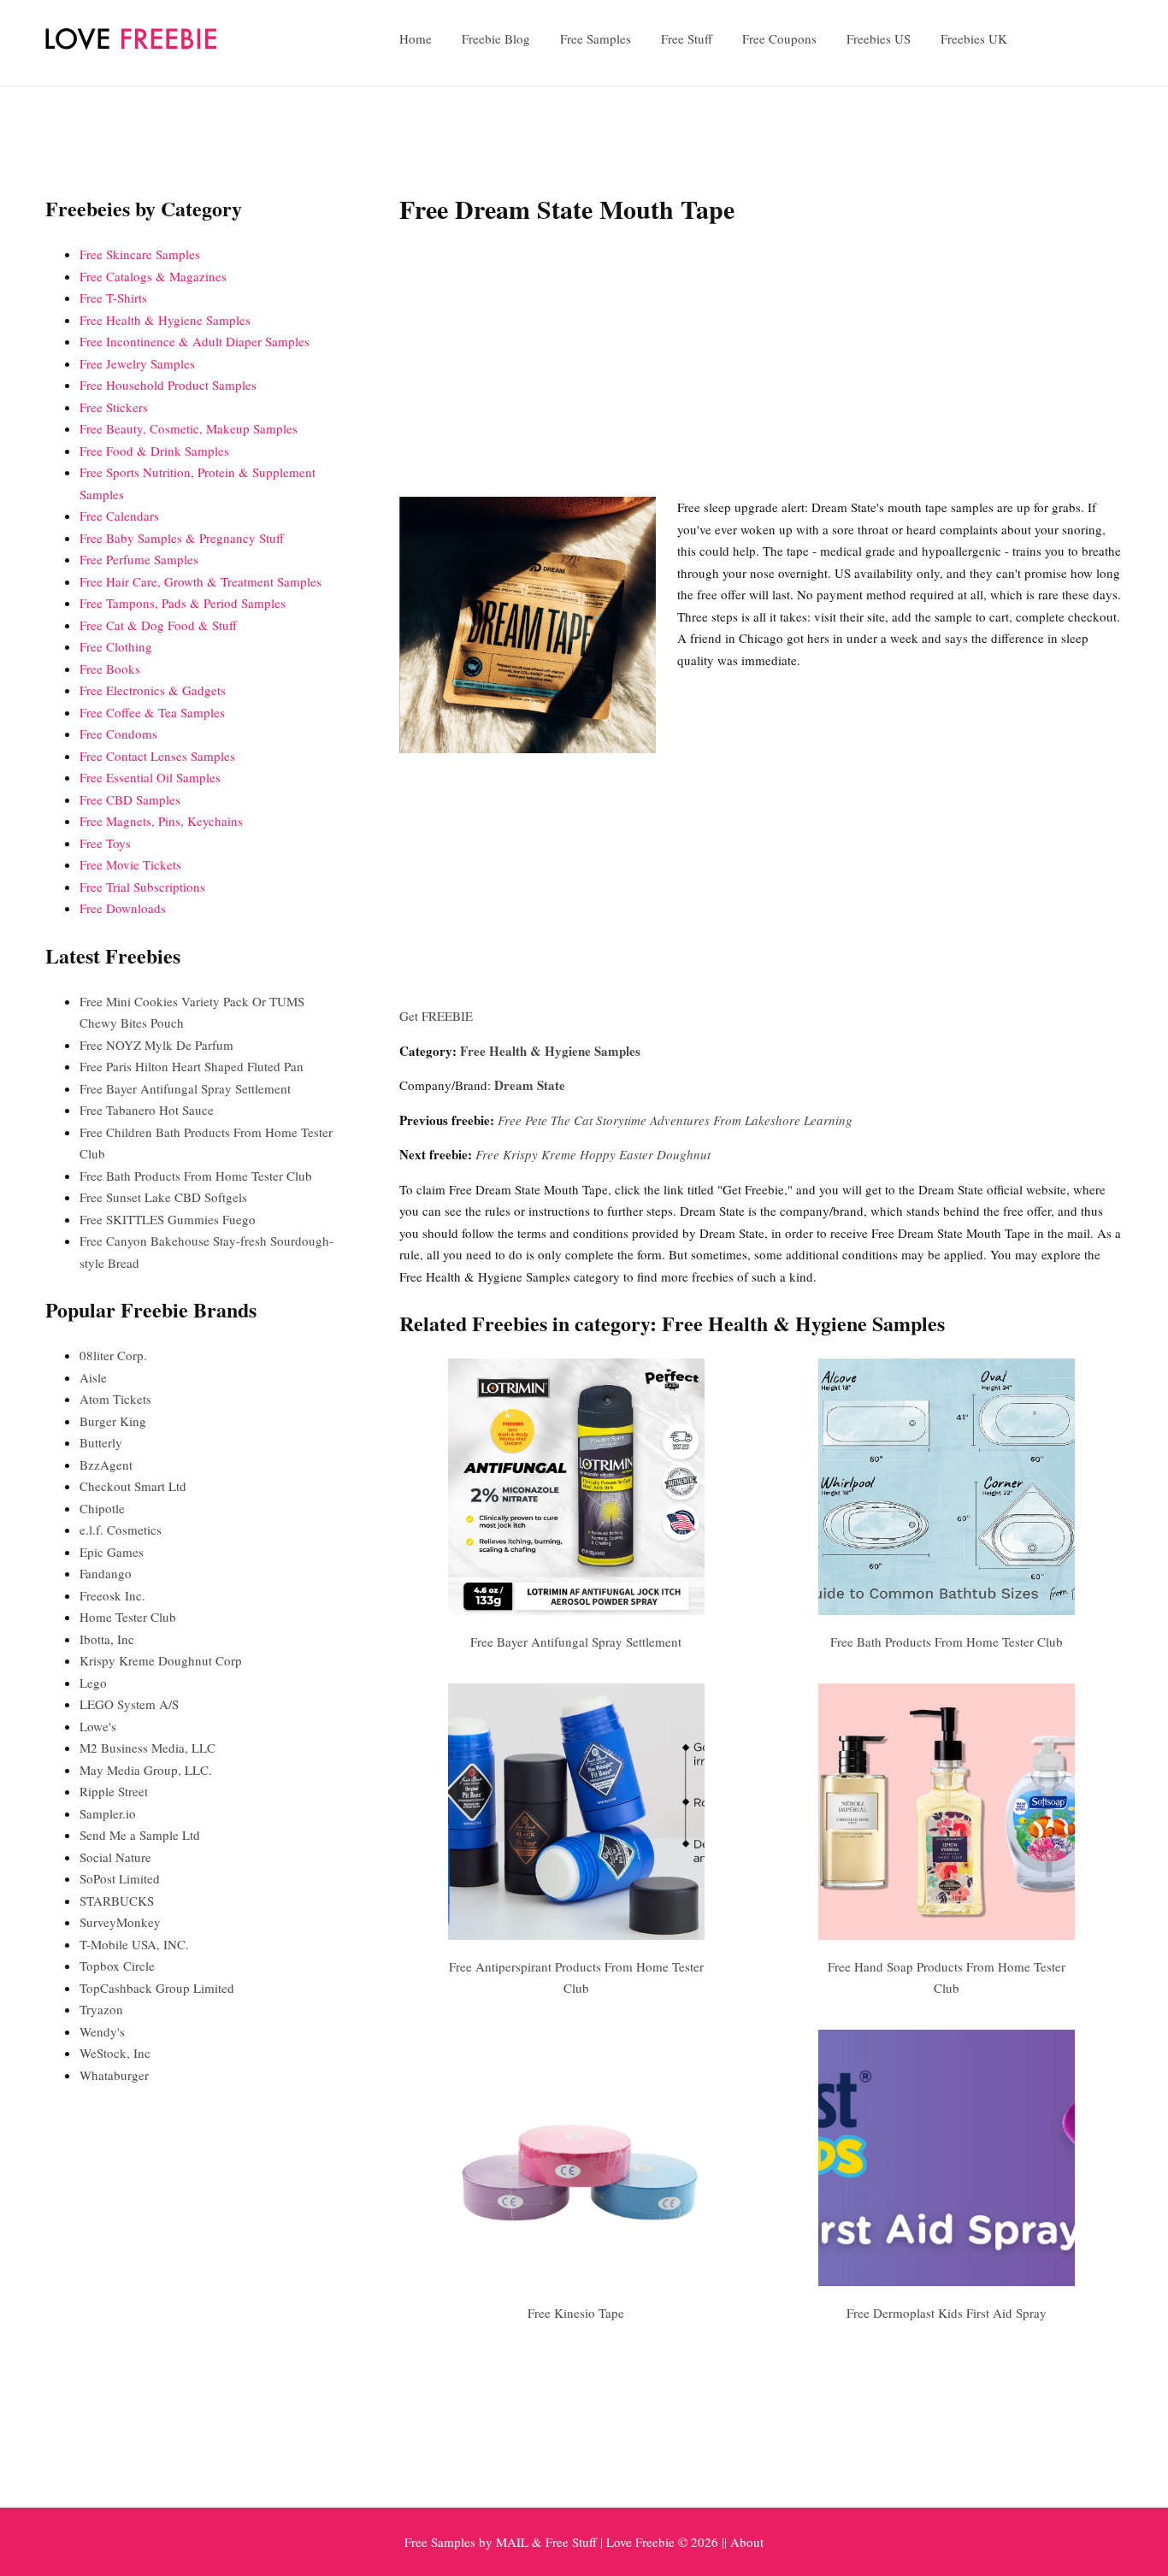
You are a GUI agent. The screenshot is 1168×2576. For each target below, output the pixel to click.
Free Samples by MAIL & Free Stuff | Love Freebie (540, 2542)
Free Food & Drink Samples (154, 451)
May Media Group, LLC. (146, 1770)
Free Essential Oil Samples (150, 777)
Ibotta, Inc (107, 1639)
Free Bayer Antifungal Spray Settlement (576, 1642)
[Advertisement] (761, 364)
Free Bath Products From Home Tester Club (947, 1642)
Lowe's (98, 1726)
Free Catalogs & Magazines (153, 276)
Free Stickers (114, 407)
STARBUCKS (117, 1901)
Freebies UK (974, 38)
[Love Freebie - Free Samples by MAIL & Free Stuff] (131, 45)
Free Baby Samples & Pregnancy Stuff (182, 538)
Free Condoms (118, 734)
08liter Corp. (113, 1355)
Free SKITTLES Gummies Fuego (168, 1219)
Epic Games (112, 1552)
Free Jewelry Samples (137, 363)
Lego (93, 1683)
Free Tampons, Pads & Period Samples (183, 603)
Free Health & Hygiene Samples (550, 1051)
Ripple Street (114, 1791)
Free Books (110, 669)
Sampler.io (108, 1813)
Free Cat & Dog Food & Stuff (158, 625)
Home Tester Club (128, 1617)
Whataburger (114, 2075)
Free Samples (596, 38)
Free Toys (105, 843)
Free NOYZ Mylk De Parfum (156, 1045)
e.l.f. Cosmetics (121, 1530)
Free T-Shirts (113, 298)
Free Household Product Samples (168, 385)
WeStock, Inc (115, 2053)
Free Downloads (123, 908)
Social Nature (115, 1857)
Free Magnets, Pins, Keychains (161, 821)
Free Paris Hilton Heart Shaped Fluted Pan (192, 1066)
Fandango (106, 1573)
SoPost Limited (120, 1878)
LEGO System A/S (129, 1704)
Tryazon (101, 2009)
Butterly (101, 1442)
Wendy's (102, 2031)
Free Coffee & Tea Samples (152, 712)
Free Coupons (779, 38)
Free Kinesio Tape (576, 2313)
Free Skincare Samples (140, 254)
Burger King (113, 1421)
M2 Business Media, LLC (147, 1748)
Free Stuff (687, 38)
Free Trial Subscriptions (142, 887)
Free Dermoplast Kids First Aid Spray (947, 2313)
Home (416, 38)
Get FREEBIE (436, 1016)
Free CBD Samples (130, 799)
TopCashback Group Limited (157, 1988)
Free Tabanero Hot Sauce (147, 1110)
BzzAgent (106, 1465)
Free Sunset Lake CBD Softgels (163, 1197)
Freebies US (879, 38)
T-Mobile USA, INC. (134, 1944)
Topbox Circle (117, 1966)
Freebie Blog (496, 38)
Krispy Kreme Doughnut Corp (161, 1660)
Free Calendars (119, 516)
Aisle (93, 1377)
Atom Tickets (115, 1399)
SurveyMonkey (120, 1922)
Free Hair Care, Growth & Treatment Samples (201, 581)
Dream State (530, 1085)
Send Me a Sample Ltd (140, 1835)
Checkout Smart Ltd (133, 1486)
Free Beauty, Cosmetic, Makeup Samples (189, 428)
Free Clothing (116, 646)
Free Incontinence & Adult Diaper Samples (195, 341)
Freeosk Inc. (112, 1595)
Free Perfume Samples (139, 559)
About (747, 2542)
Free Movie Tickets (130, 864)
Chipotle (102, 1508)
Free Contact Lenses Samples (157, 756)
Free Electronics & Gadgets (153, 690)
